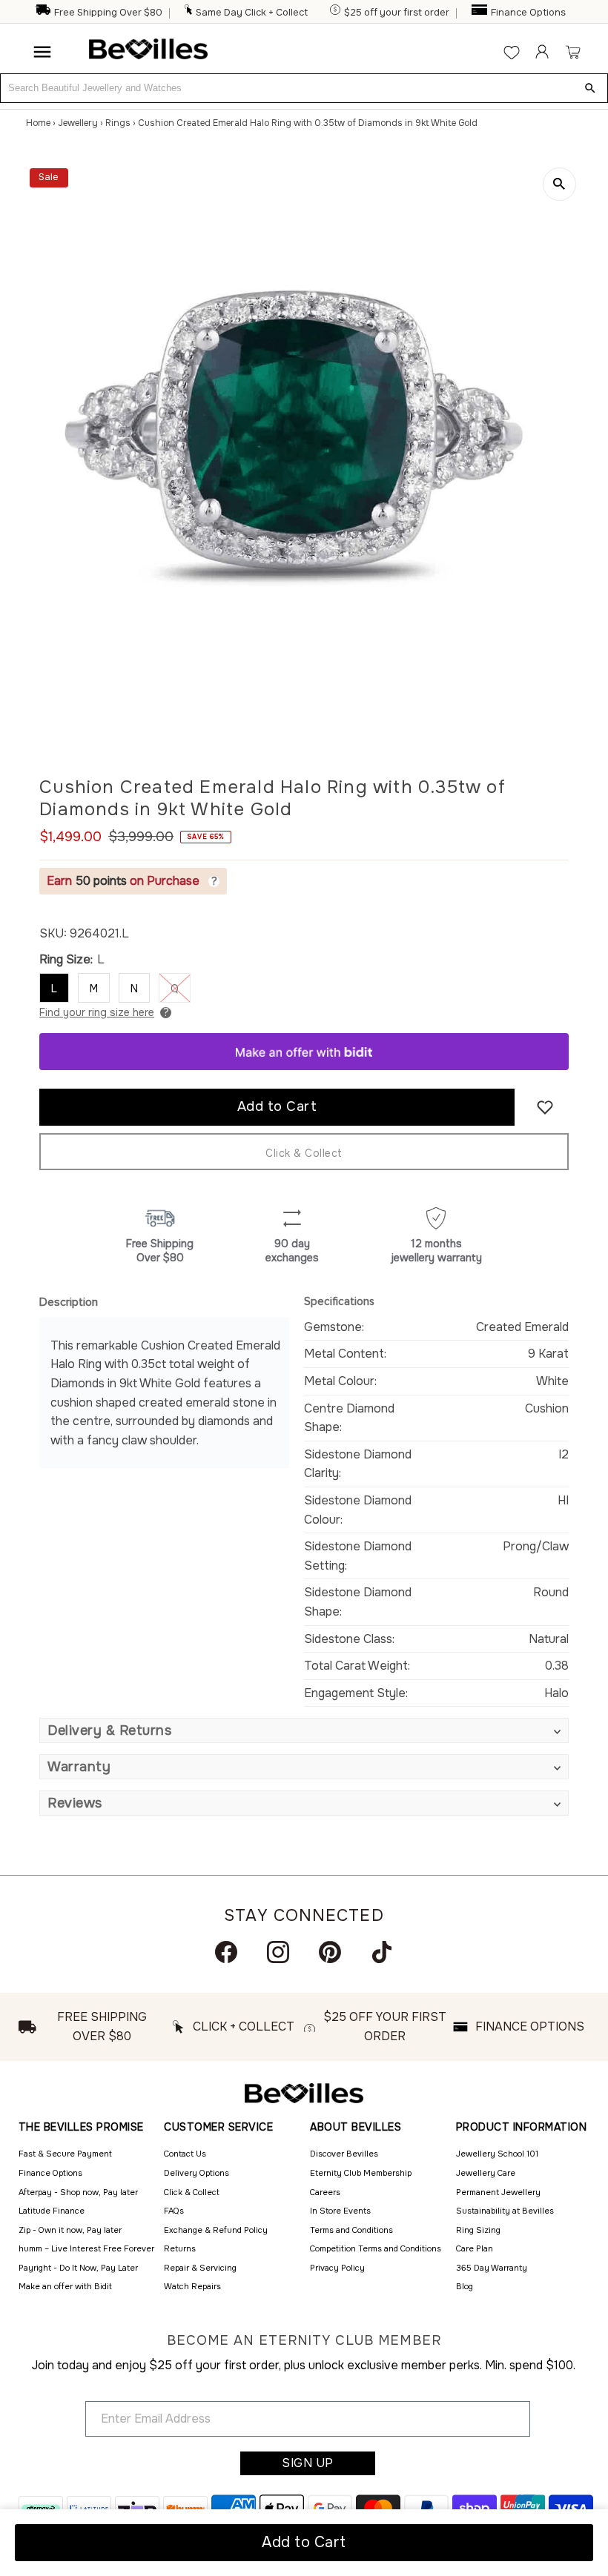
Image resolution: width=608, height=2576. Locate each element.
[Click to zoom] (559, 184)
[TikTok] (382, 1952)
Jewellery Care (486, 2173)
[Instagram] (278, 1952)
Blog (465, 2286)
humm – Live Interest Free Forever (86, 2248)
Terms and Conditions (351, 2230)
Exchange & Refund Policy (216, 2230)
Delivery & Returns (109, 1730)
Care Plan (475, 2248)
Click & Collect (304, 1153)
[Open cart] (573, 52)
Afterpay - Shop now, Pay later (78, 2192)
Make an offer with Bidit (65, 2286)
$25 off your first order (397, 13)
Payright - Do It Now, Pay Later (78, 2268)
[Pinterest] (330, 1952)
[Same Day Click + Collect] (189, 13)
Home (38, 123)
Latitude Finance (52, 2211)
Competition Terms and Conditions (376, 2248)
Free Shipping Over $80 (108, 13)
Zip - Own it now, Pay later (70, 2230)
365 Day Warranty (492, 2268)
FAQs (174, 2211)
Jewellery (78, 123)
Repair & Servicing (200, 2268)
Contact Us (185, 2154)
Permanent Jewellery (498, 2192)
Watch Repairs (192, 2286)
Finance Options (528, 13)
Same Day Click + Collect (252, 13)
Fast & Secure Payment (65, 2154)
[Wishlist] (512, 52)
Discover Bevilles (344, 2154)
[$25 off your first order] (336, 13)
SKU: (53, 933)
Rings (118, 123)
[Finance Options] (480, 13)
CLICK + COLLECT (244, 2026)
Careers (325, 2192)
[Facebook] (226, 1952)
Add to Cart (304, 2542)
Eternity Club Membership (361, 2173)
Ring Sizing (478, 2230)
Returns (180, 2248)
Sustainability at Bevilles (505, 2211)
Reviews (75, 1803)
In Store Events (340, 2211)
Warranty (79, 1767)
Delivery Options (196, 2173)
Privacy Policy (337, 2268)
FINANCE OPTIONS (530, 2026)
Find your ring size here (97, 1012)
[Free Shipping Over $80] (43, 13)
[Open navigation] (42, 52)
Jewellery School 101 (497, 2154)
